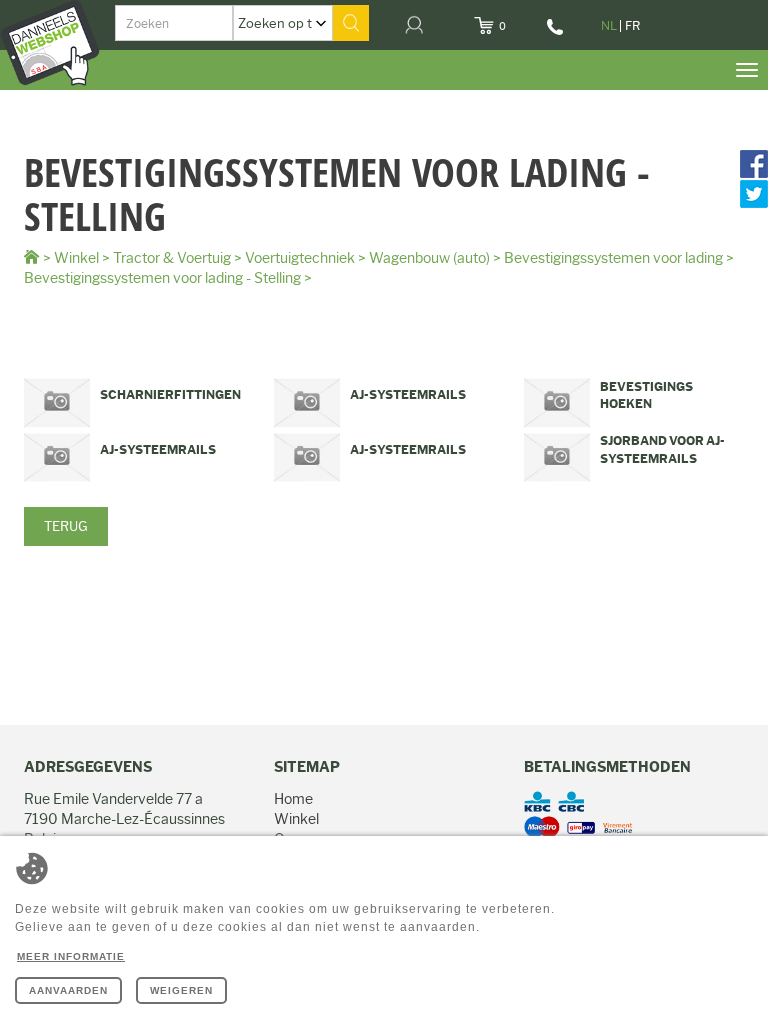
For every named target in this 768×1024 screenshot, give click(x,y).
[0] (518, 20)
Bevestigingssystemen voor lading (613, 258)
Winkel (76, 258)
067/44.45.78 (556, 34)
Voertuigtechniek (300, 258)
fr (632, 25)
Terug (66, 526)
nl (609, 25)
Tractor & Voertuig (172, 258)
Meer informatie (71, 956)
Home (293, 799)
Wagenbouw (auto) (429, 258)
